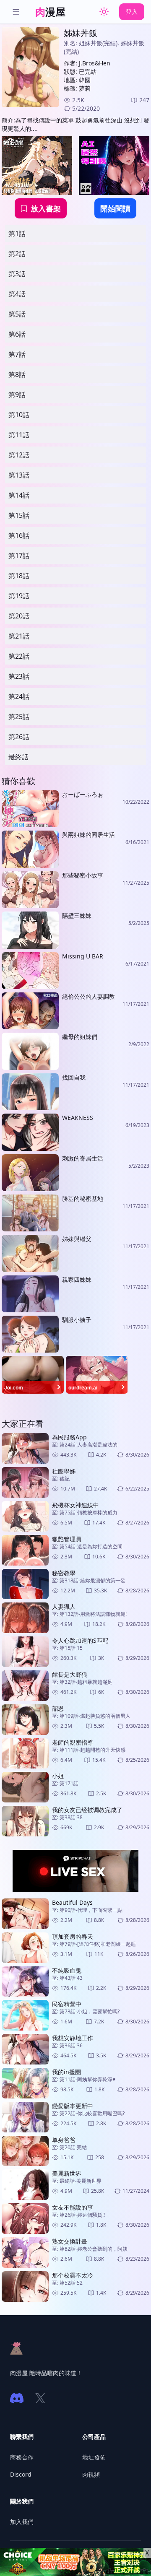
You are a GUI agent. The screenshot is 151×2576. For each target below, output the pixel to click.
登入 (132, 12)
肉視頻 (91, 2474)
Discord (21, 2474)
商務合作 (22, 2457)
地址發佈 (94, 2457)
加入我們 (22, 2522)
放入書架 (46, 208)
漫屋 (50, 12)
